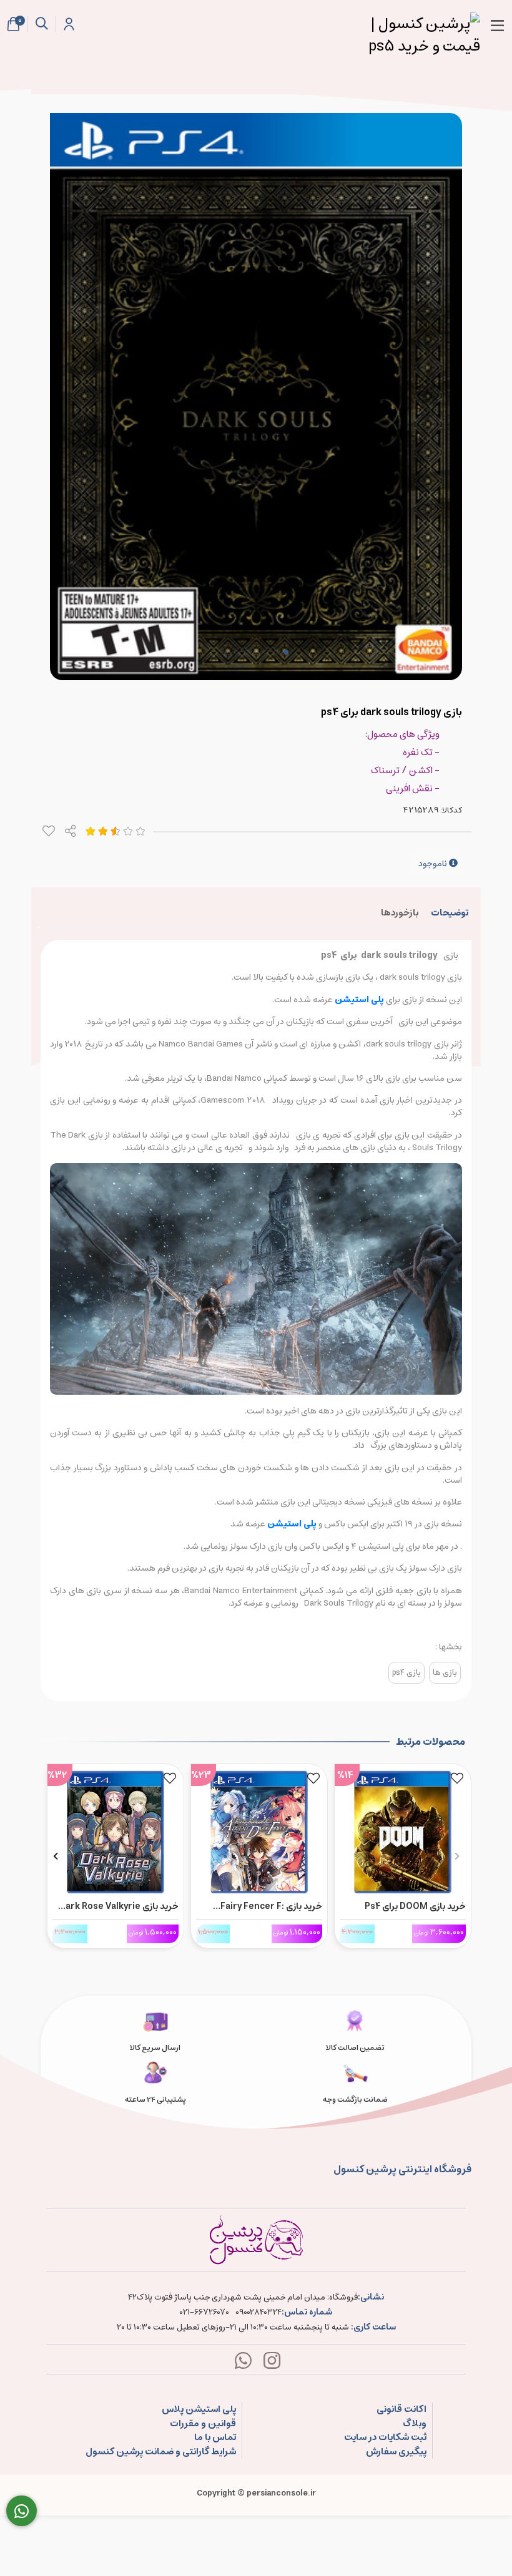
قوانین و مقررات (203, 2424)
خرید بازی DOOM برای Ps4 (415, 1906)
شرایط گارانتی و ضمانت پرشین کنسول (161, 2452)
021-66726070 (204, 2313)
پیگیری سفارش (396, 2452)
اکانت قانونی (401, 2410)
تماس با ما (215, 2438)
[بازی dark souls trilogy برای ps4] (256, 2240)
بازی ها (445, 1673)
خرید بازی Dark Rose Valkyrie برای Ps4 (119, 1906)
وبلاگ (415, 2424)
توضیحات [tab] (450, 913)
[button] (457, 1856)
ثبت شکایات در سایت (385, 2438)
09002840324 (258, 2313)
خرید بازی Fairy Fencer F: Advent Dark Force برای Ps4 (265, 1906)
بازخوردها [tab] (400, 913)
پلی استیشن (359, 1000)
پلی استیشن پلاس (199, 2410)
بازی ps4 (406, 1673)
